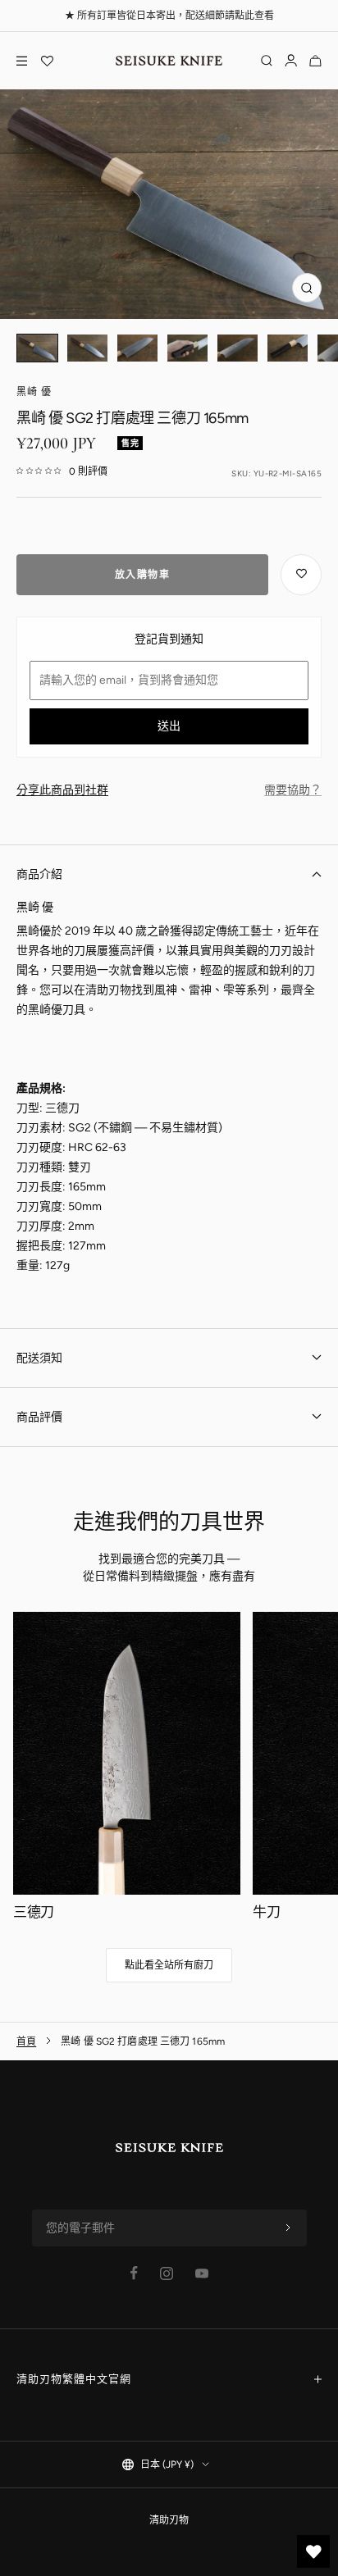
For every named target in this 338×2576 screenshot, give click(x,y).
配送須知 (39, 1358)
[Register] (288, 2228)
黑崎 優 (34, 392)
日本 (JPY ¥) (167, 2464)
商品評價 (39, 1417)
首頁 (26, 2041)
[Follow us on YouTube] (202, 2273)
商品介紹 (39, 874)
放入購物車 (143, 575)
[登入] (291, 61)
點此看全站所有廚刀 (169, 1965)
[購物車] (315, 61)
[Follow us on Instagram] (167, 2273)
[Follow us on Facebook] (134, 2273)
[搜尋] (267, 61)
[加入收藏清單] (301, 575)
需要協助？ (293, 790)
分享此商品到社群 (62, 790)
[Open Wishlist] (47, 61)
